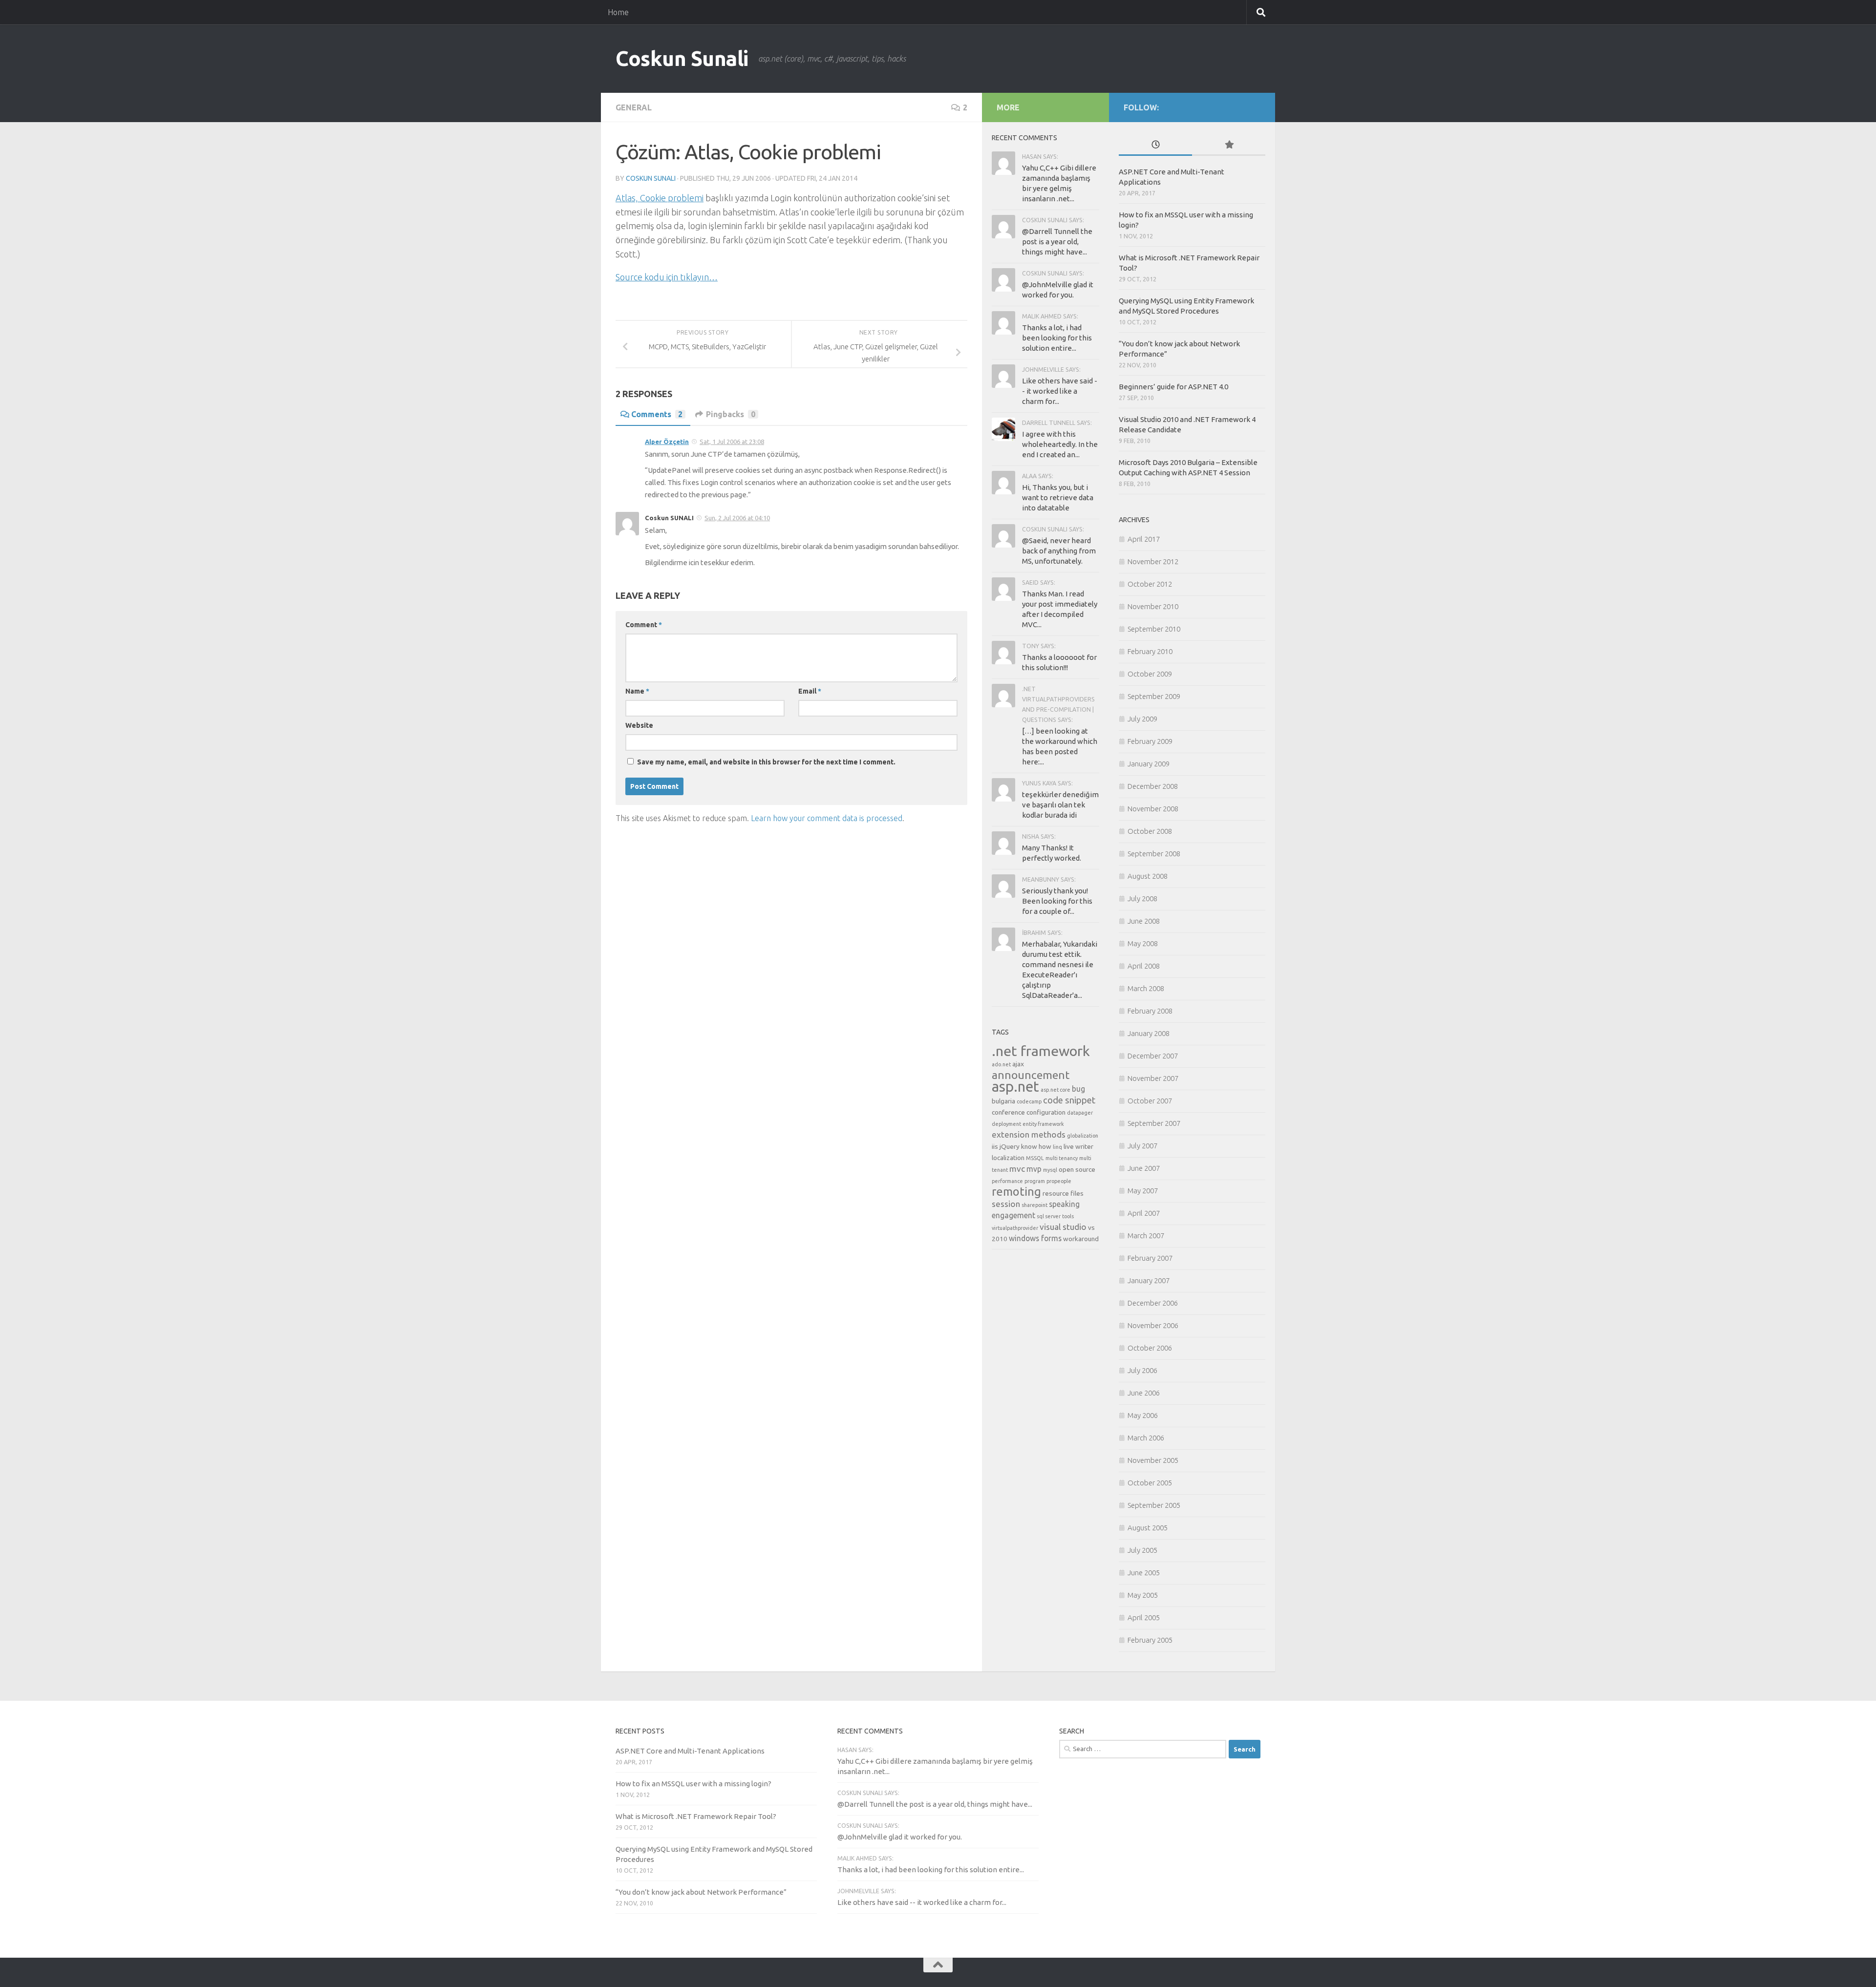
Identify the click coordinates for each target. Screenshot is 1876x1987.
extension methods (1029, 1134)
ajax (1018, 1064)
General (634, 107)
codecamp (1029, 1101)
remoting (1016, 1191)
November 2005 (1153, 1460)
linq (1057, 1147)
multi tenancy (1062, 1158)
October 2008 (1150, 831)
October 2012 (1150, 584)
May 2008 (1143, 943)
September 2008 (1154, 854)
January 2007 (1149, 1280)
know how (1036, 1146)
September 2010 (1154, 629)
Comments (657, 414)
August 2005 (1148, 1528)
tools (1068, 1216)
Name (637, 691)
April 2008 (1144, 966)
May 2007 (1143, 1191)
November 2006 (1153, 1325)
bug (1078, 1089)
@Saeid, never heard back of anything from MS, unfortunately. (1059, 551)
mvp (1034, 1169)
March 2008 (1146, 988)
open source (1077, 1169)
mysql (1050, 1170)
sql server (1049, 1216)
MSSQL (1035, 1158)
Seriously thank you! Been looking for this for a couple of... (1057, 901)
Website (639, 725)
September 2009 (1154, 696)
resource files (1063, 1193)
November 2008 (1153, 809)
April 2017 (1144, 539)
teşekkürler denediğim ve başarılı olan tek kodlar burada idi (1060, 805)
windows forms (1035, 1238)
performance (1007, 1181)
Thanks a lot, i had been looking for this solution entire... (1057, 338)
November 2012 (1153, 561)
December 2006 (1153, 1303)
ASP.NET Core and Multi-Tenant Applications (690, 1751)
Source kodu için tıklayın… (667, 277)
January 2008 (1149, 1033)
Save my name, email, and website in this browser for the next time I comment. (766, 762)
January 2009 (1149, 764)
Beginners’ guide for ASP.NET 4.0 (1173, 387)
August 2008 (1148, 876)
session (1006, 1204)
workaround (1081, 1239)
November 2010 (1153, 606)
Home (618, 12)
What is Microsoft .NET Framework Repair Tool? (696, 1816)
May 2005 (1143, 1595)
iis (995, 1146)
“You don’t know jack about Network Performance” (701, 1892)
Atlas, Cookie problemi (660, 198)
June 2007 (1144, 1168)
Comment (644, 625)
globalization (1083, 1136)
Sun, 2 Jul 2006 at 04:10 (737, 518)
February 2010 (1150, 651)
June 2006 (1144, 1393)
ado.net (1001, 1064)
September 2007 (1154, 1123)
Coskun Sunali (682, 58)
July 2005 (1142, 1550)
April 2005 (1144, 1617)
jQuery (1010, 1146)
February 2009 (1150, 741)
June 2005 (1144, 1573)
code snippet (1069, 1100)
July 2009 (1142, 719)
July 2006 (1142, 1370)
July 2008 (1142, 898)
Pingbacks (731, 414)
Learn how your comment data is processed (827, 818)
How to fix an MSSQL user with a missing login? (693, 1784)
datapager (1080, 1113)
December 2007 (1153, 1056)
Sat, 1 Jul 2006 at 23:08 (732, 442)
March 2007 (1146, 1236)
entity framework (1043, 1124)
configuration (1046, 1112)
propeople (1059, 1181)
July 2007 (1142, 1146)
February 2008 (1150, 1011)
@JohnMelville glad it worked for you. (900, 1837)
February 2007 (1150, 1258)
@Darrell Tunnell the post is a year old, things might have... (1057, 242)
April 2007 (1144, 1213)
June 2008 (1144, 921)
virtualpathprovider (1015, 1228)
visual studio (1063, 1227)
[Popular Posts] (1229, 145)
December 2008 (1153, 786)
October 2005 (1150, 1483)
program (1035, 1181)
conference (1008, 1112)
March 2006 (1146, 1438)
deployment (1006, 1124)
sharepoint (1034, 1205)
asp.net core (1055, 1090)
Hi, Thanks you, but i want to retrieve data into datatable (1058, 497)
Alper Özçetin (667, 442)
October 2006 (1150, 1348)
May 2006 (1143, 1415)
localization (1008, 1158)
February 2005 (1150, 1640)
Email (810, 691)
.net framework (1041, 1051)
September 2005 (1154, 1505)
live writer (1078, 1146)
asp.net (1015, 1087)
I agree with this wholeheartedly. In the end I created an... (1060, 444)
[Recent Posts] (1155, 145)
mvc (1017, 1169)
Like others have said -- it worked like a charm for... (1060, 391)
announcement (1031, 1075)
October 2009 (1150, 674)
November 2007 (1153, 1078)
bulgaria (1003, 1101)
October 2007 (1150, 1101)
